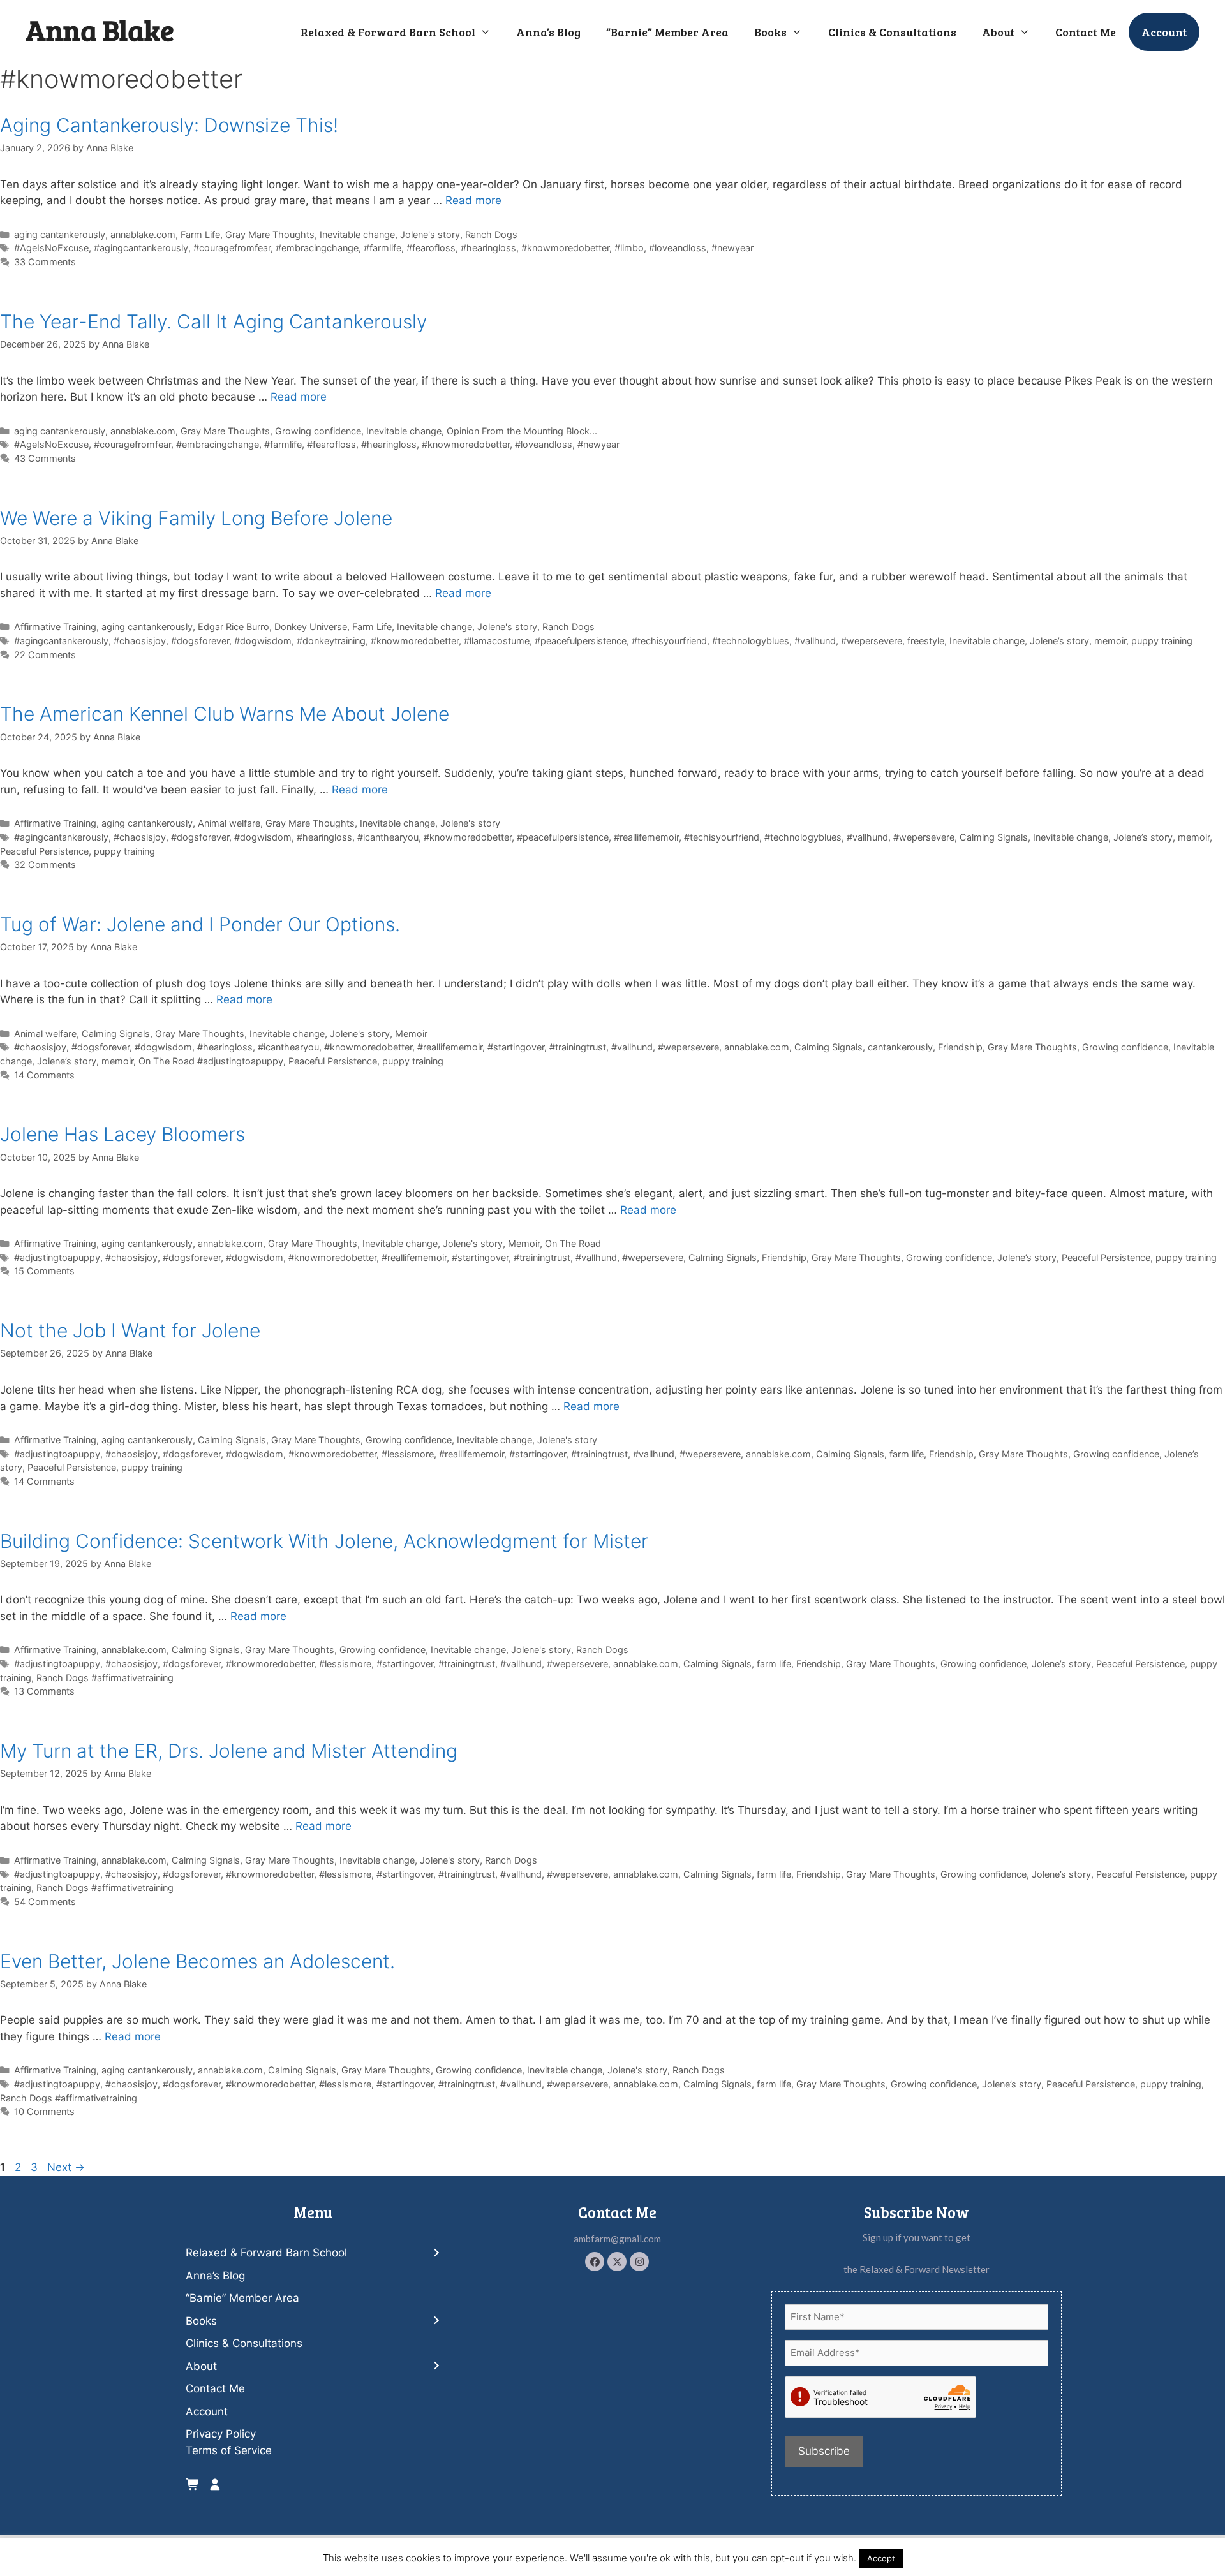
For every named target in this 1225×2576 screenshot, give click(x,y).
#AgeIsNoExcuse (51, 248)
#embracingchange (317, 248)
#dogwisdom (263, 641)
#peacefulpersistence (581, 641)
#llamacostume (497, 641)
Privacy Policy (221, 2434)
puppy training (1162, 641)
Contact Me (1086, 32)
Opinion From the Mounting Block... (522, 431)
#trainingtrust (578, 1047)
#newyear (732, 248)
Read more (473, 200)
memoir (1110, 641)
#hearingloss (488, 248)
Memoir (411, 1034)
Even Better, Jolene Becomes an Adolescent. (197, 1961)
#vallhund (815, 641)
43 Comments (45, 458)
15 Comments (44, 1271)
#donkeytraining (331, 641)
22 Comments (45, 655)
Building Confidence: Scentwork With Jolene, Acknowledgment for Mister (324, 1541)
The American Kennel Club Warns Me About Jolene (225, 714)
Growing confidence (318, 431)
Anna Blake (100, 30)
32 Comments (45, 865)
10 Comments (44, 2111)
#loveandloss (678, 248)
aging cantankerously (60, 234)
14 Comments (44, 1075)
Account (1164, 32)
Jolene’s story (1059, 641)
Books (770, 32)
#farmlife (382, 248)
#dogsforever (200, 641)
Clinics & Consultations (892, 32)
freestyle (926, 641)
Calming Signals (994, 837)
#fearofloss (431, 248)
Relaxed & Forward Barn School (388, 32)
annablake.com (143, 234)
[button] (595, 2262)
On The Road (573, 1243)
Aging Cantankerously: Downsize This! (169, 125)
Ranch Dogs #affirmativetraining (105, 1678)
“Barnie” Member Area (667, 32)
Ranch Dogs (491, 234)
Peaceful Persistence (44, 851)
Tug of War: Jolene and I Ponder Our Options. (200, 924)
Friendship (960, 1047)
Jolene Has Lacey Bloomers (122, 1134)
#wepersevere (872, 641)
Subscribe (824, 2451)
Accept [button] (881, 2558)
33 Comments (45, 262)
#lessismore (408, 1454)
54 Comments (45, 1902)
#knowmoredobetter (565, 248)
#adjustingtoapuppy (57, 1257)
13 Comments (44, 1691)
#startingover (516, 1047)
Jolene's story (430, 234)
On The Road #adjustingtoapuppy (211, 1061)
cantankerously (900, 1047)
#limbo (629, 248)
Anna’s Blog (548, 32)
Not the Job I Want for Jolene (130, 1330)
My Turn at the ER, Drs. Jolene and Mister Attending (229, 1751)
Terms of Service (229, 2450)
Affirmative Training (55, 627)
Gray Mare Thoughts (270, 234)
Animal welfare (229, 823)
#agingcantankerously (141, 248)
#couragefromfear (232, 248)
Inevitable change (357, 234)
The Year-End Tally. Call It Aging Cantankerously (213, 321)
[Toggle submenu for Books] (435, 2321)
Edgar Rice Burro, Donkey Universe (272, 627)
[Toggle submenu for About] (435, 2366)
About (998, 32)
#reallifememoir (646, 837)
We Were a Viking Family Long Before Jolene (196, 518)
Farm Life (200, 234)
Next (66, 2167)
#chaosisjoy (140, 641)
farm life (907, 1454)
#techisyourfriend (669, 641)
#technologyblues (751, 641)
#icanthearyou (388, 837)
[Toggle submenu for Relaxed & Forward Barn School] (435, 2253)
